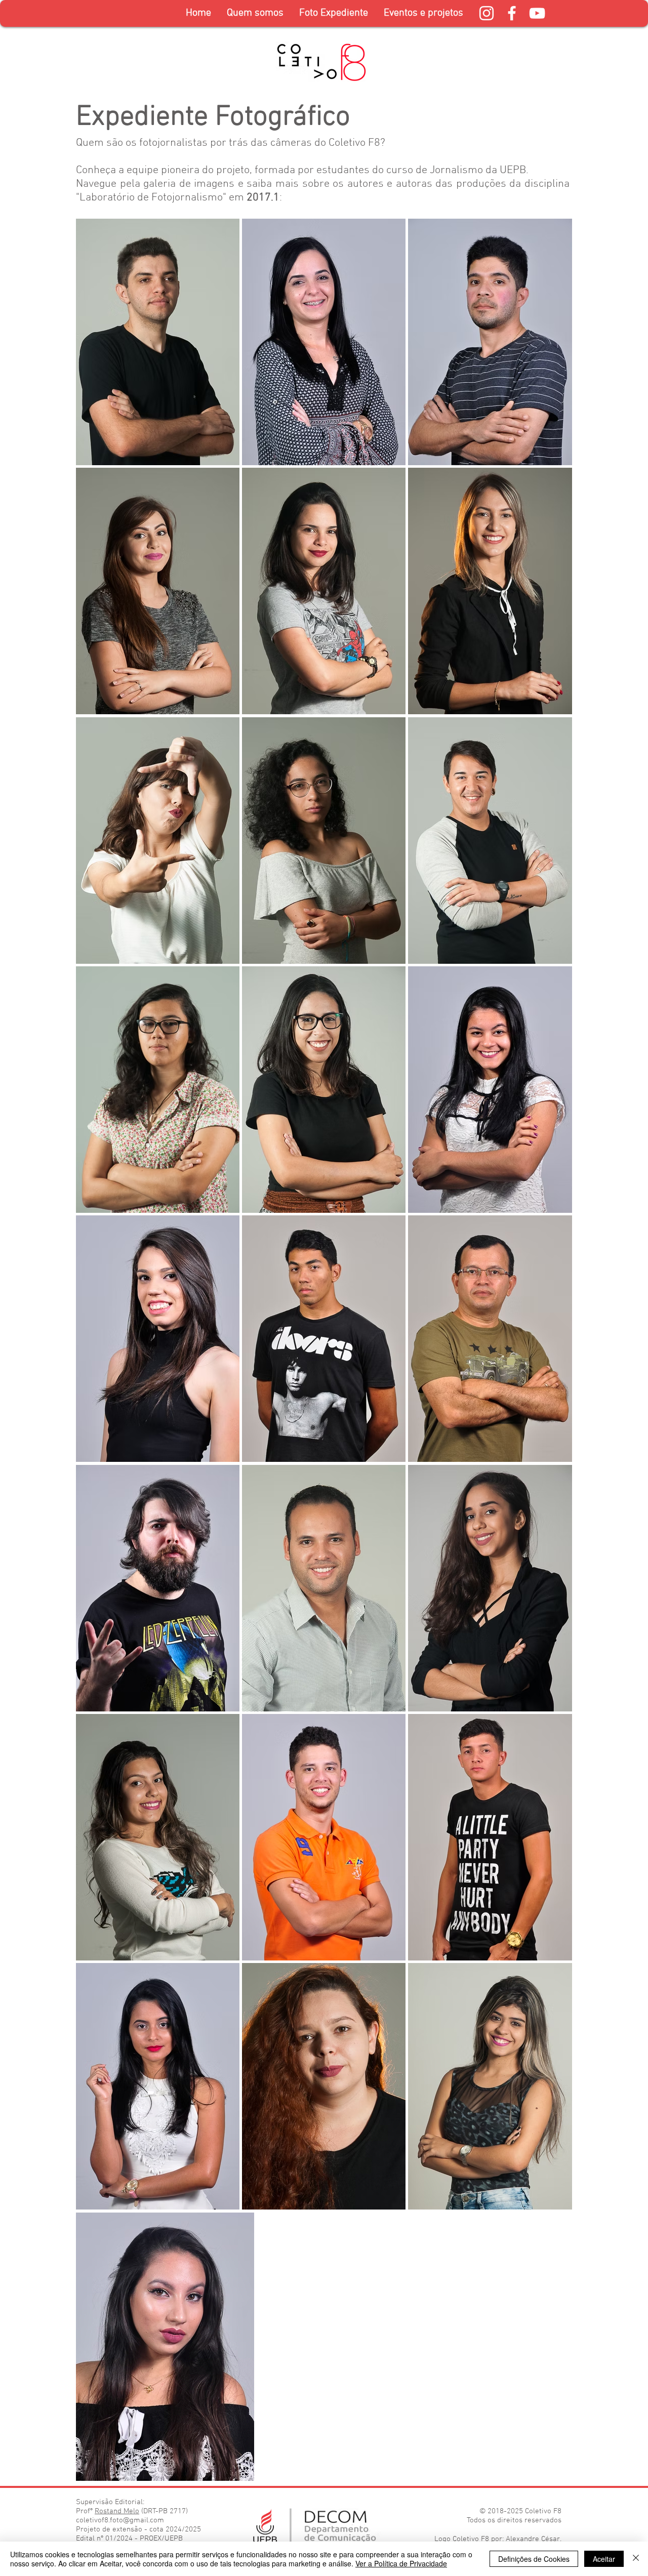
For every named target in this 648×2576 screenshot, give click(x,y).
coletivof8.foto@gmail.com (120, 2520)
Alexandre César (533, 2539)
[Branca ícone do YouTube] (537, 13)
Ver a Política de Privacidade (401, 2563)
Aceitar (604, 2559)
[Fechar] (636, 2559)
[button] (333, 13)
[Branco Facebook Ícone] (512, 13)
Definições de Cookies (534, 2559)
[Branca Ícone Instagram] (487, 13)
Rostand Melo (117, 2511)
